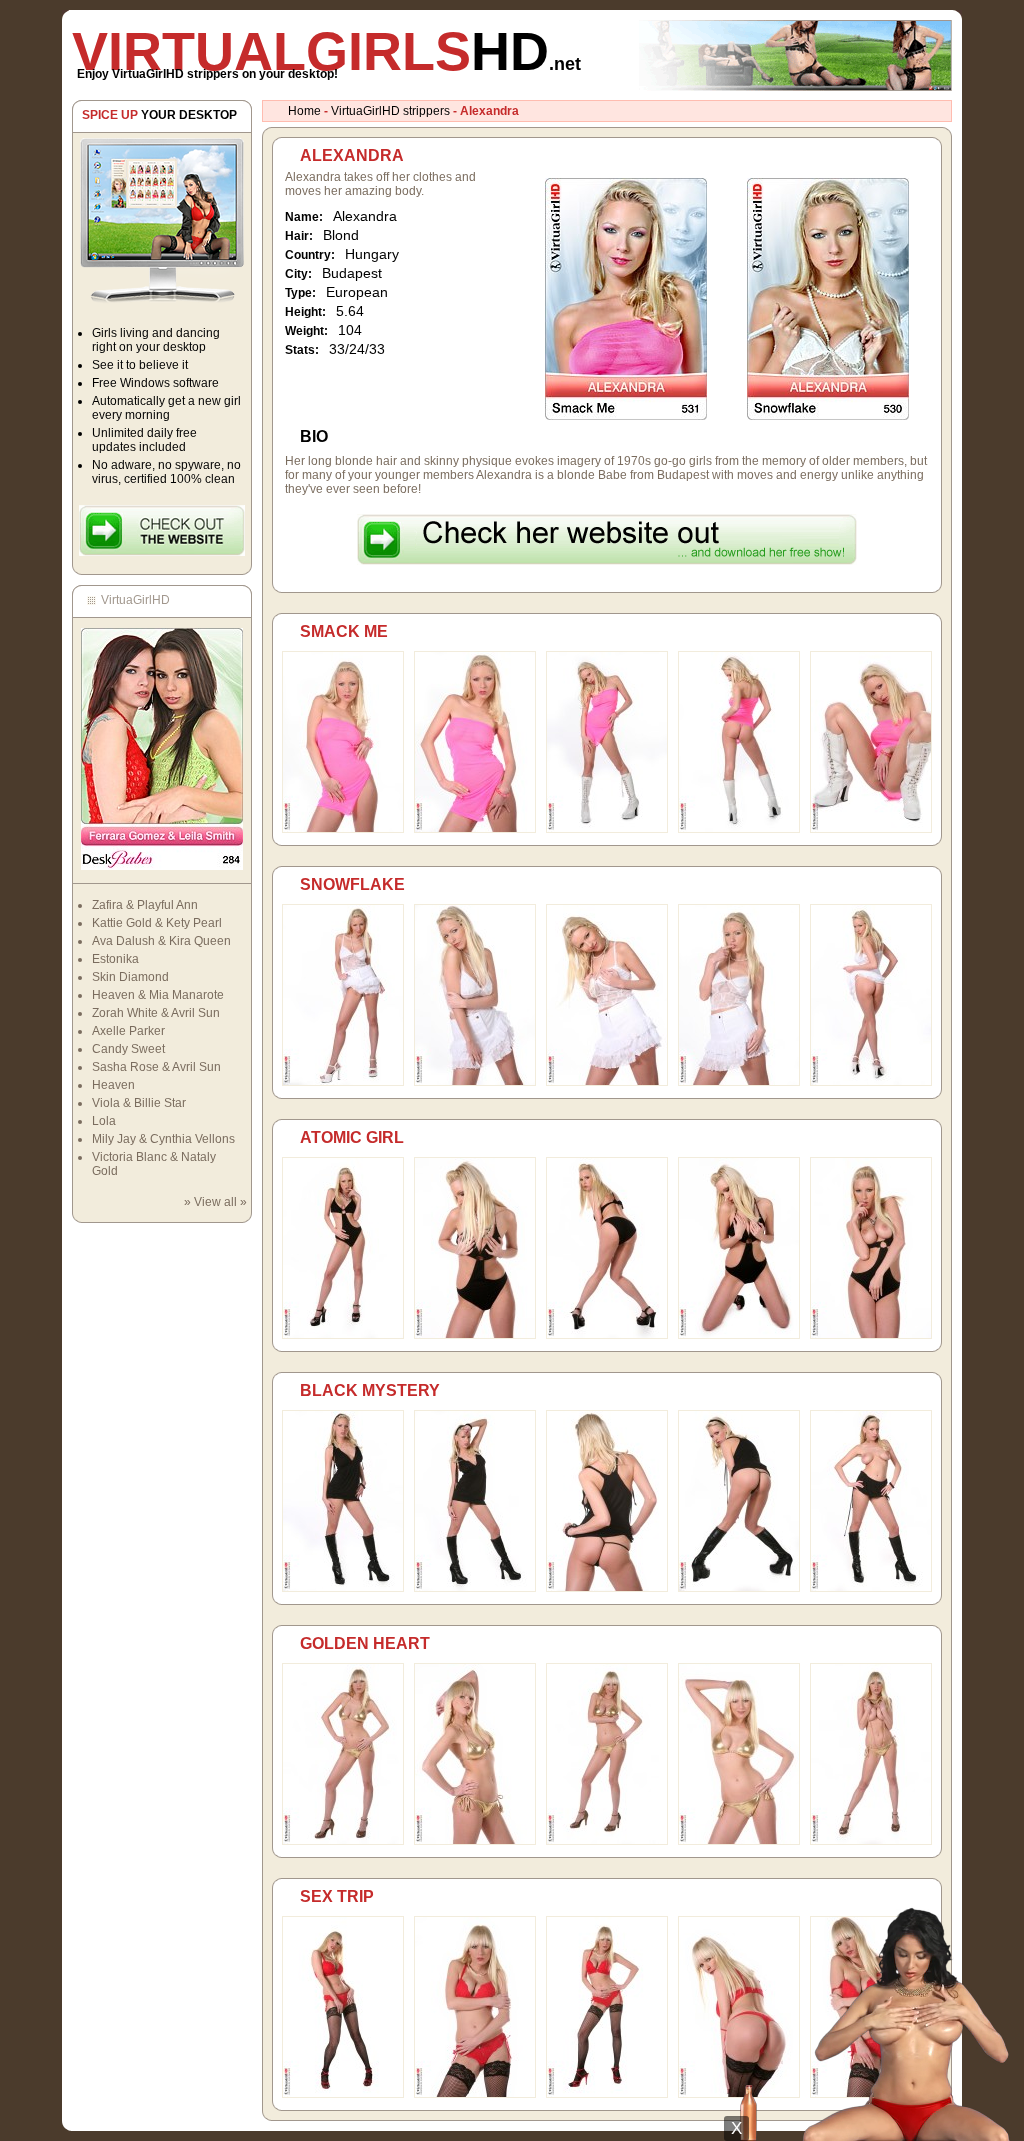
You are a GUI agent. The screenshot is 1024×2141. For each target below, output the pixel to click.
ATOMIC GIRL (352, 1137)
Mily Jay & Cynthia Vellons (163, 1139)
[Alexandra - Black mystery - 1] (343, 1588)
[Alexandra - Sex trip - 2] (475, 2094)
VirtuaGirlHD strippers (390, 111)
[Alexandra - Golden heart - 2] (475, 1841)
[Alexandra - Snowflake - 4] (739, 1082)
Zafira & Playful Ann (145, 905)
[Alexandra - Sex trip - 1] (343, 2094)
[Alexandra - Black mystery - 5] (871, 1588)
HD (326, 51)
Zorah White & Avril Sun (156, 1013)
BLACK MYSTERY (370, 1390)
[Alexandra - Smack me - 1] (343, 829)
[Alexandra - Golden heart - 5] (871, 1841)
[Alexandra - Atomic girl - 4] (739, 1335)
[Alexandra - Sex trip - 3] (607, 2094)
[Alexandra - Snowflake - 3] (607, 1082)
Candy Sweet (128, 1049)
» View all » (215, 1202)
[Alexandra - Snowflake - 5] (871, 1082)
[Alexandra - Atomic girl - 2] (475, 1335)
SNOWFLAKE (352, 884)
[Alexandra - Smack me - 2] (475, 829)
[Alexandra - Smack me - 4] (739, 829)
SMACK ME (344, 631)
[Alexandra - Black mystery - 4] (739, 1588)
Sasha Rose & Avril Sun (156, 1067)
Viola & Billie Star (139, 1103)
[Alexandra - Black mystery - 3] (607, 1588)
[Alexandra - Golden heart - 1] (343, 1841)
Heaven (113, 1085)
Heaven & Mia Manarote (158, 995)
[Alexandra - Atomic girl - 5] (871, 1335)
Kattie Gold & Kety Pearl (157, 923)
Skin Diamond (130, 977)
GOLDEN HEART (365, 1643)
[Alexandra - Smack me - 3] (607, 829)
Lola (104, 1121)
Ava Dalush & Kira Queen (161, 941)
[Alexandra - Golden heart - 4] (739, 1841)
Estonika (115, 959)
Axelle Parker (128, 1031)
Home (304, 111)
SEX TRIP (337, 1896)
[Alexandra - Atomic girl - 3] (607, 1335)
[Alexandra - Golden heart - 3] (607, 1841)
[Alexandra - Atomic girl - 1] (343, 1335)
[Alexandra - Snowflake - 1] (343, 1082)
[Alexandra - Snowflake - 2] (475, 1082)
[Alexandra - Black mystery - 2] (475, 1588)
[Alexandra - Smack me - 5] (871, 829)
